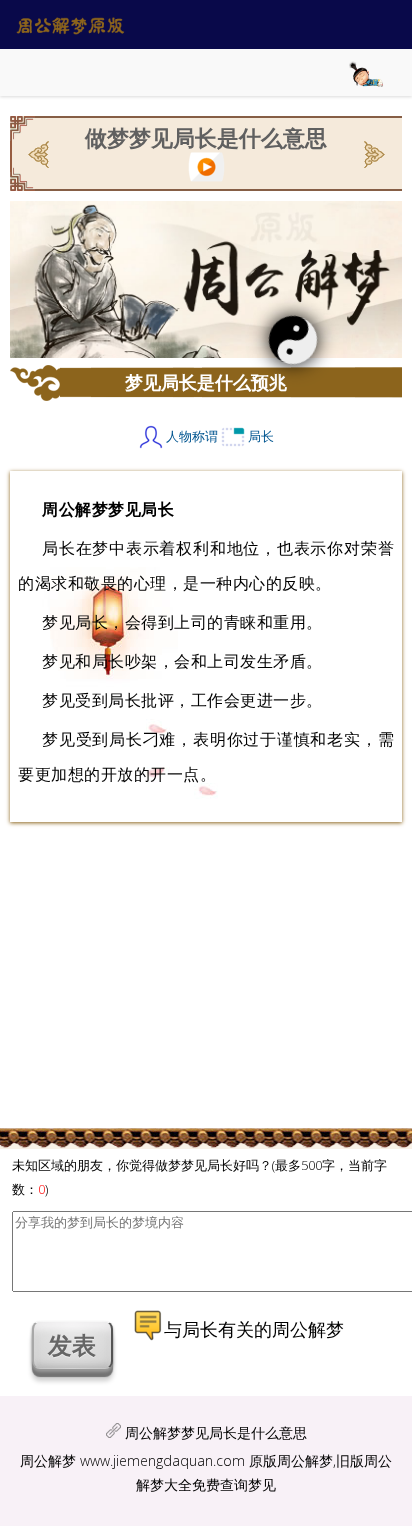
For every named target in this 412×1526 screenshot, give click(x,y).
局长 (261, 436)
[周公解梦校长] (372, 152)
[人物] (151, 436)
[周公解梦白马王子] (40, 152)
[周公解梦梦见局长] (206, 163)
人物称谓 (192, 436)
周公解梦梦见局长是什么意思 (216, 1432)
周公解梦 (48, 1460)
